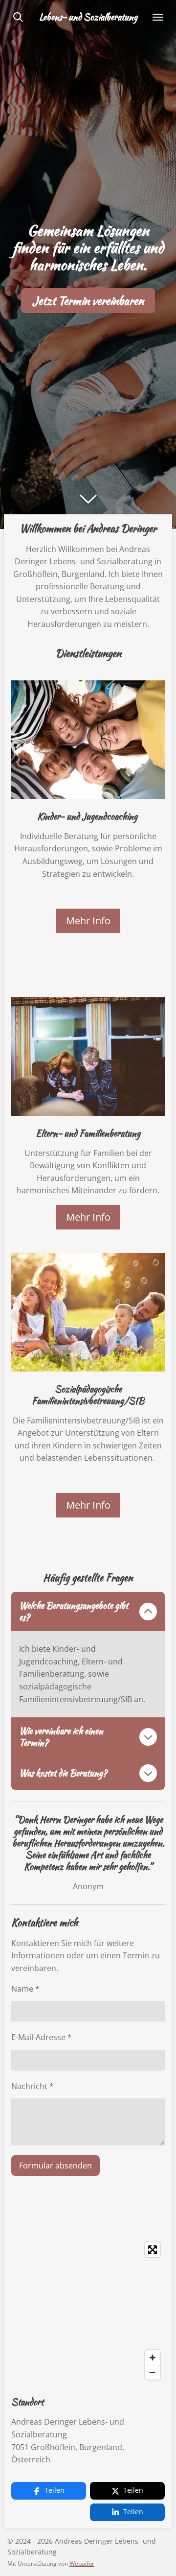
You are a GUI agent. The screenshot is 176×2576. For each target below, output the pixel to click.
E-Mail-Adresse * (42, 2037)
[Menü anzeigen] (158, 17)
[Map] (88, 2311)
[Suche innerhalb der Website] (18, 17)
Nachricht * (33, 2086)
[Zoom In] (153, 2358)
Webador (82, 2564)
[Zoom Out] (153, 2372)
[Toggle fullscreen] (153, 2250)
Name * (25, 1989)
